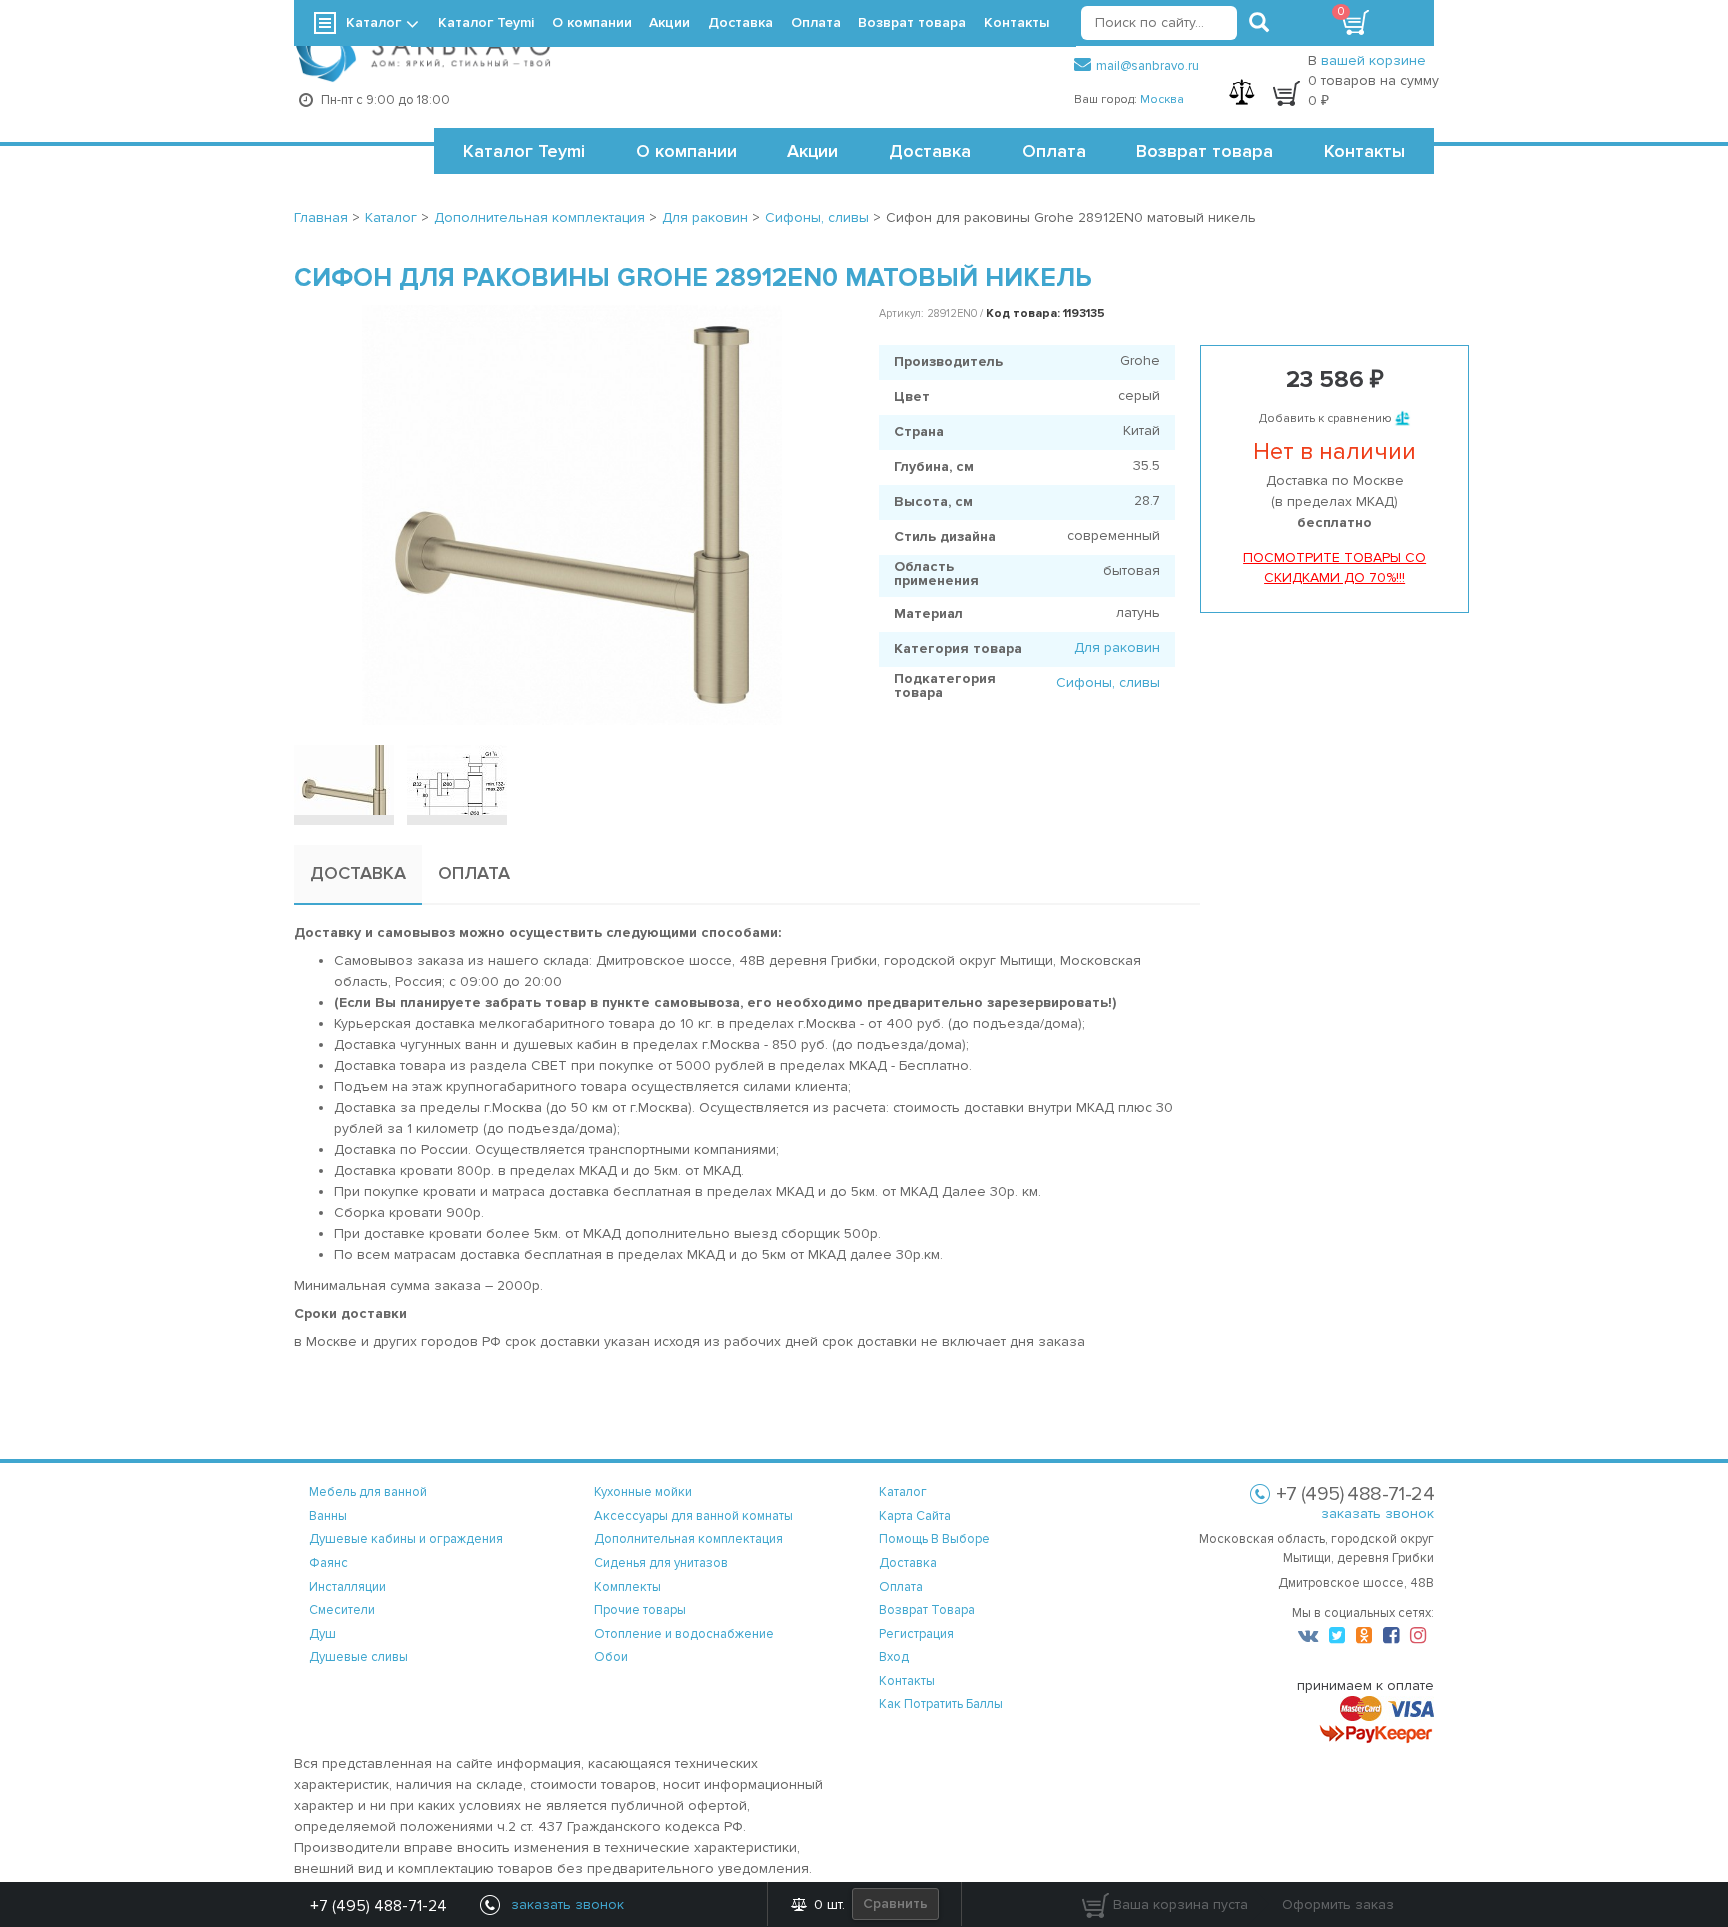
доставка (908, 1563)
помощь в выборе (934, 1539)
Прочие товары (640, 1610)
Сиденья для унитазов (661, 1563)
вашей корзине (1373, 60)
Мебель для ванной (368, 1492)
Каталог (373, 22)
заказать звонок (1377, 1513)
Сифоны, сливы (1108, 682)
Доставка (930, 151)
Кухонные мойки (643, 1492)
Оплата (1054, 151)
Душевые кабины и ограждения (406, 1539)
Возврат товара (1204, 151)
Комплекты (627, 1587)
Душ (322, 1634)
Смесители (342, 1610)
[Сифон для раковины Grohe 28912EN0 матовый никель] (571, 515)
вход (894, 1657)
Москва (1162, 99)
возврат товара (927, 1610)
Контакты (1364, 151)
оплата (901, 1587)
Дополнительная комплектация (688, 1539)
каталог (903, 1492)
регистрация (916, 1634)
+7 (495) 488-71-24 (378, 1906)
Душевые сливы (358, 1657)
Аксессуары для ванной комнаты (693, 1516)
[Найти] (1259, 23)
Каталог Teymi (524, 151)
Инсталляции (347, 1587)
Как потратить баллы (941, 1704)
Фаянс (328, 1563)
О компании (686, 151)
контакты (907, 1681)
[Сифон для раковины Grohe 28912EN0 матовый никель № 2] (457, 780)
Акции (812, 151)
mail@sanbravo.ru (1147, 66)
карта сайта (915, 1516)
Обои (611, 1657)
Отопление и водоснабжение (684, 1634)
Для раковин (1117, 647)
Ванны (328, 1516)
